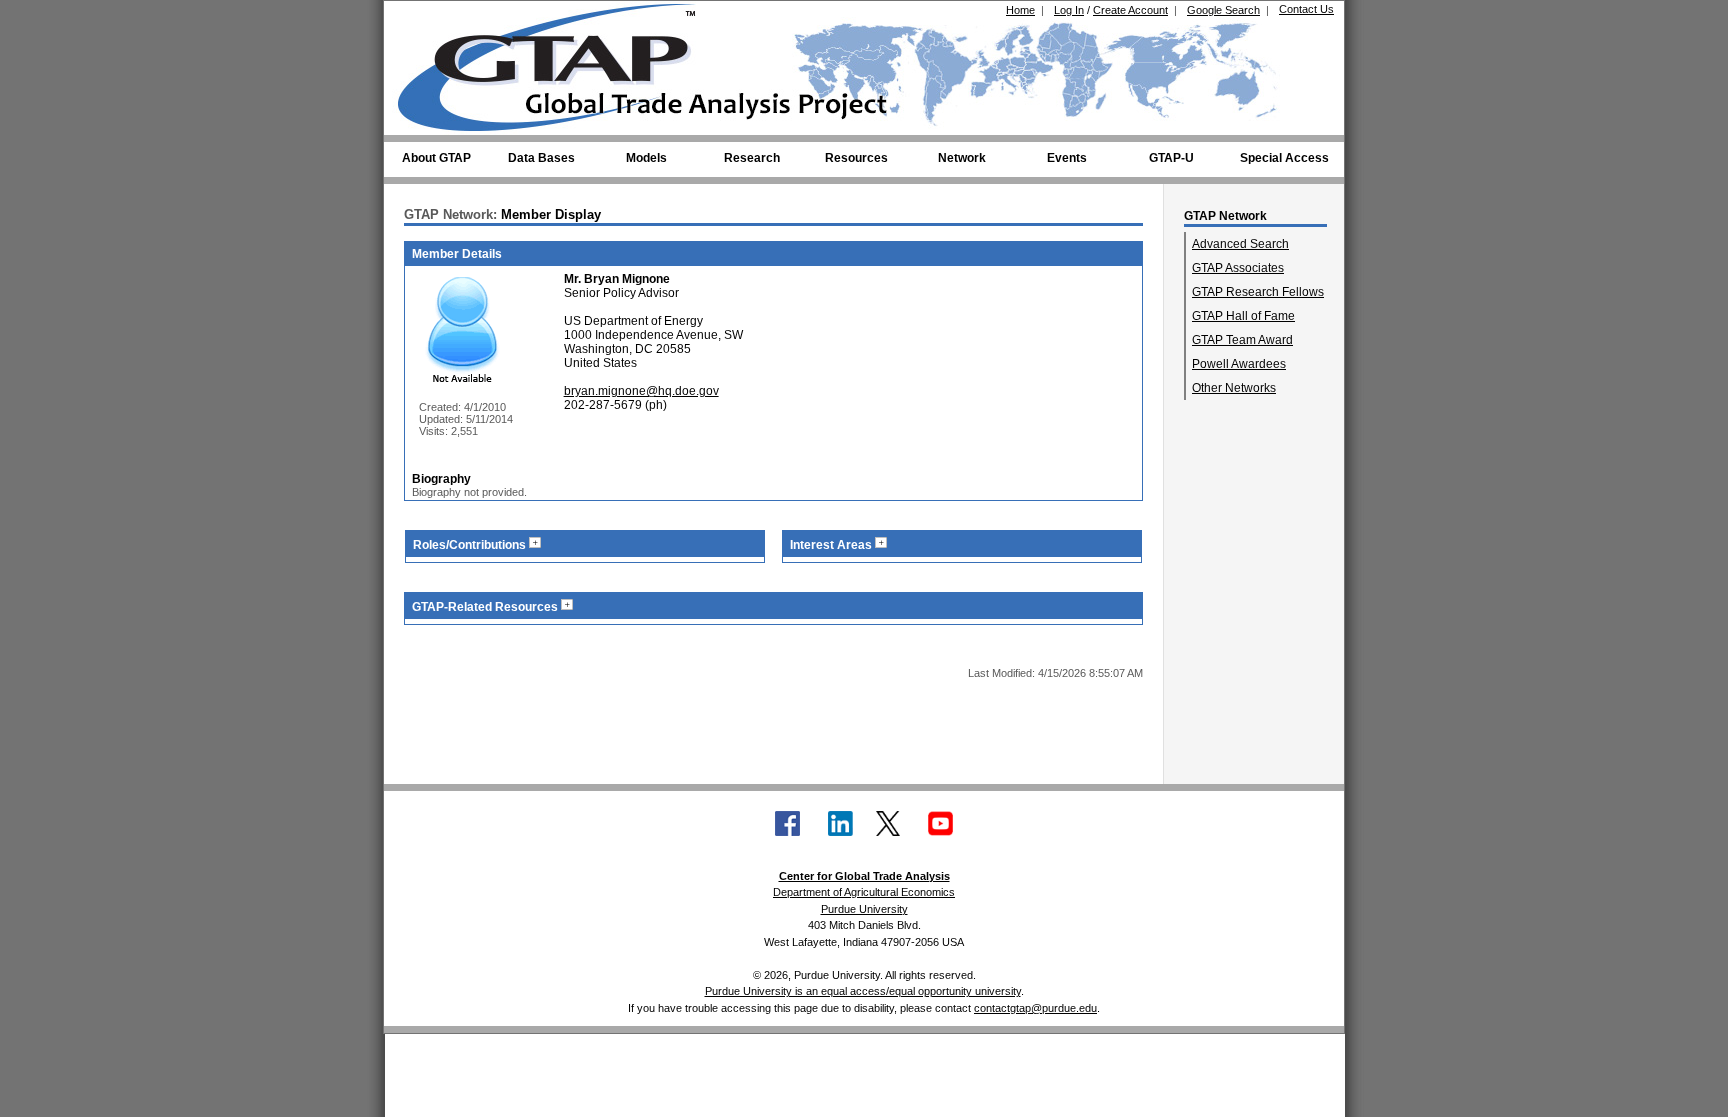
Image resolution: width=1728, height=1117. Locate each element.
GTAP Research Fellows (1258, 292)
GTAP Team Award (1242, 340)
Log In (1069, 10)
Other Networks (1234, 388)
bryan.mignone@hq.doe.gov (641, 391)
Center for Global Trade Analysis (864, 876)
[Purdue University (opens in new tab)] (428, 18)
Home (1020, 10)
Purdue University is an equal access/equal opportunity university (863, 991)
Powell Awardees (1239, 364)
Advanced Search (1240, 244)
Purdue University (864, 909)
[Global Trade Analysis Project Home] (559, 63)
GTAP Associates (1238, 268)
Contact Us (1306, 9)
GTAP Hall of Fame (1243, 316)
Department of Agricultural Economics (864, 892)
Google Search (1223, 10)
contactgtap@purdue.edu (1035, 1008)
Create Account (1130, 10)
